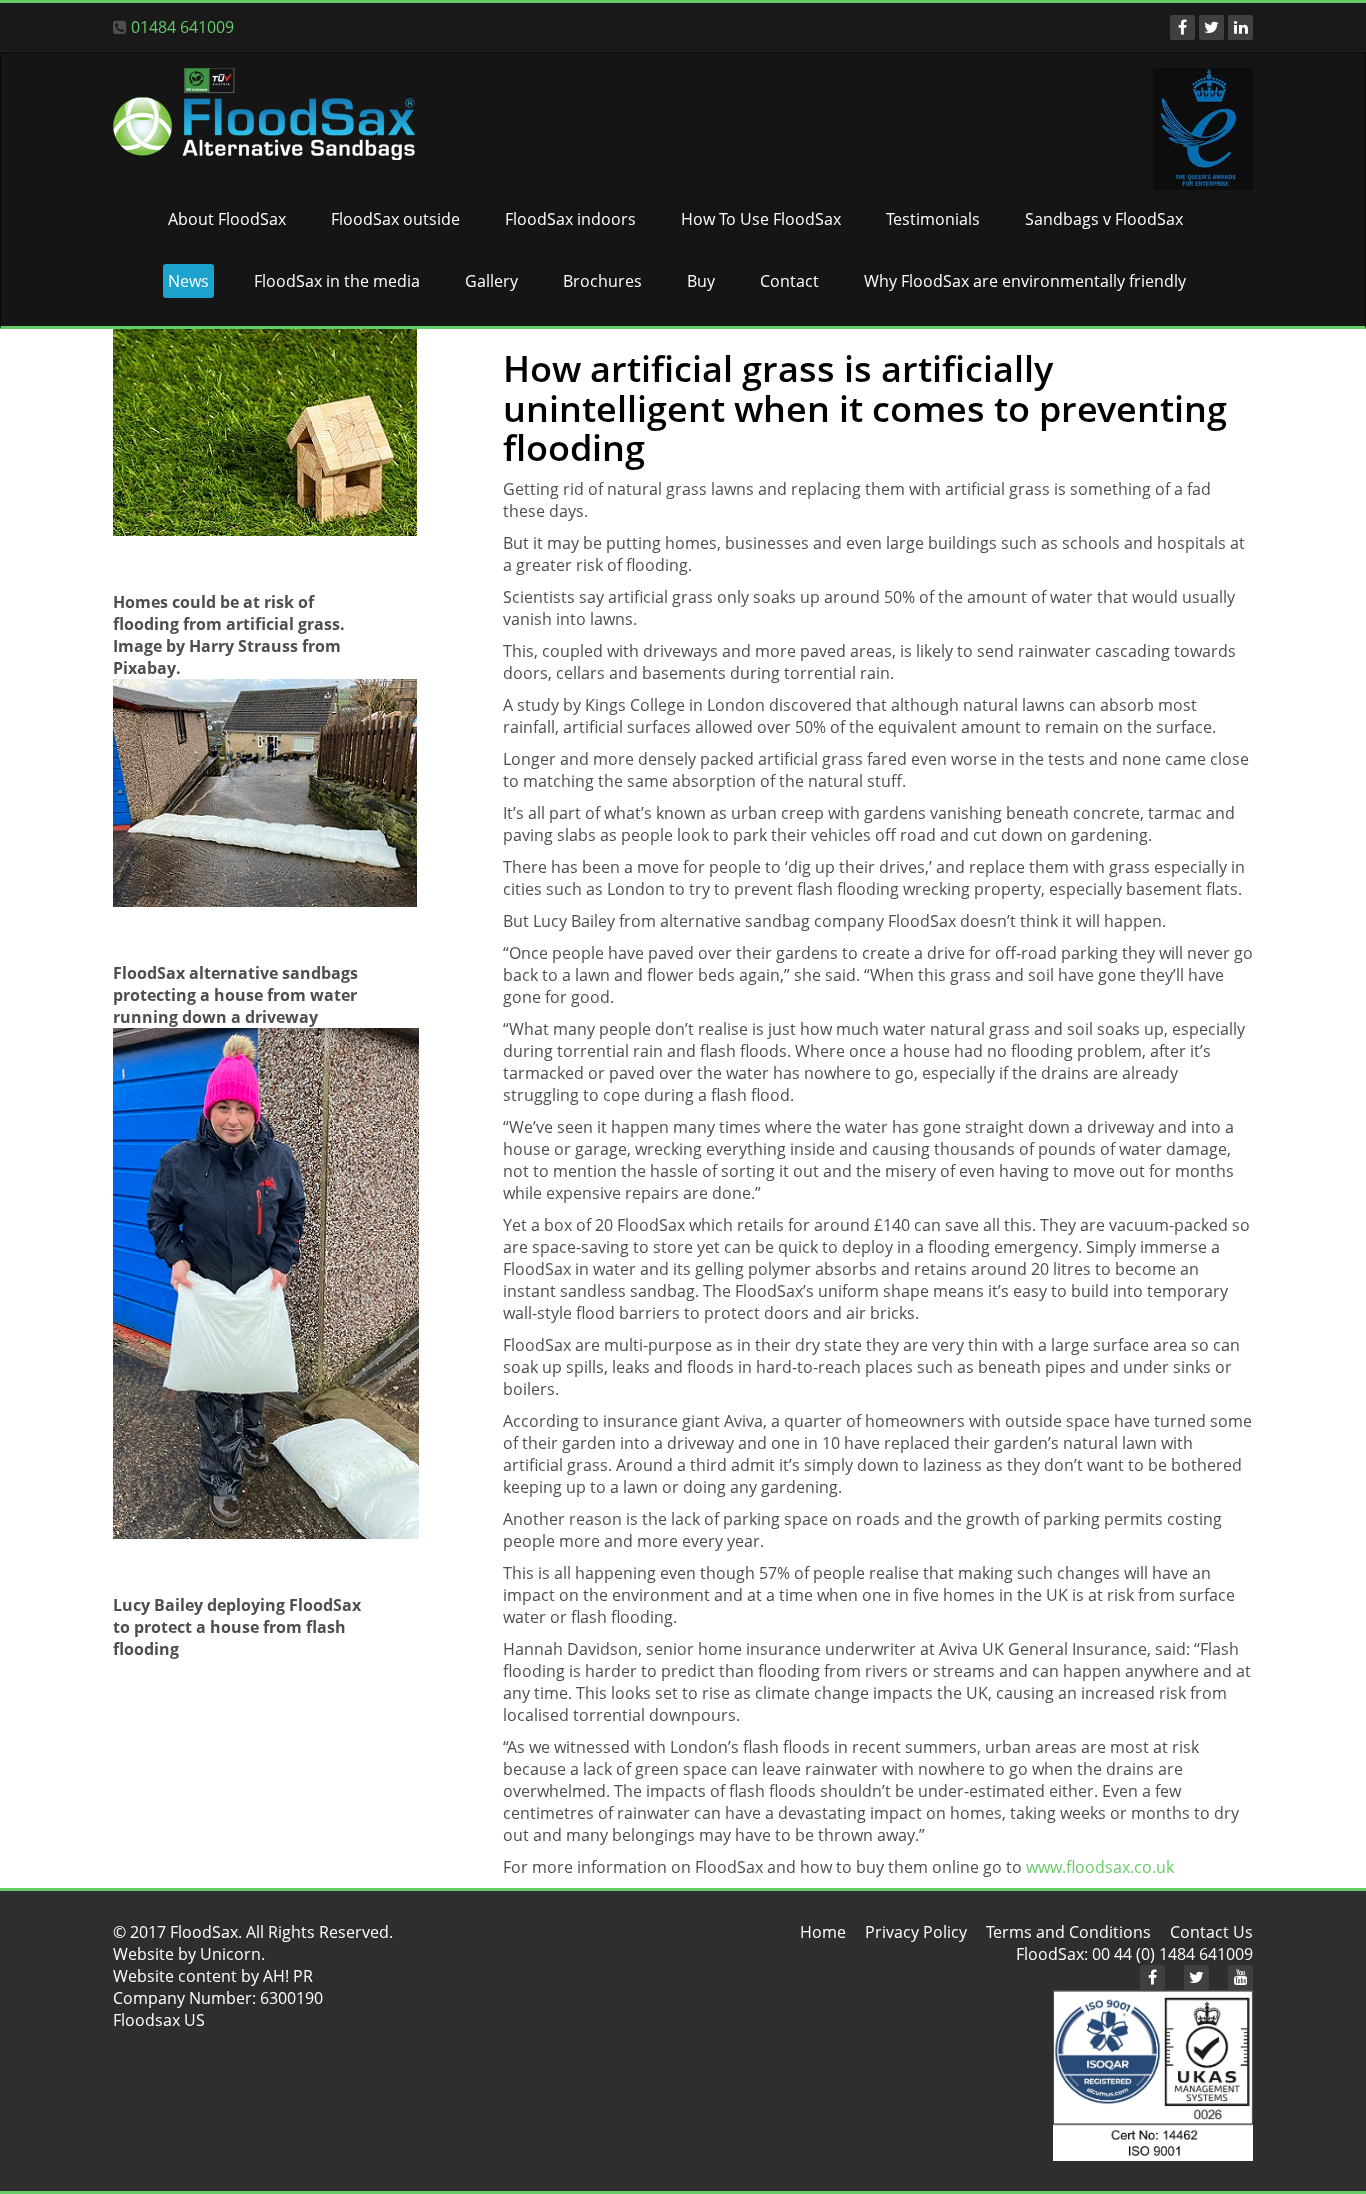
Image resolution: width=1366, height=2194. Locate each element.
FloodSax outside (395, 219)
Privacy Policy (916, 1932)
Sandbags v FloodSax (1104, 219)
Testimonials (933, 219)
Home (823, 1932)
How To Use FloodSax (761, 219)
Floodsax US (159, 2020)
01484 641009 (182, 27)
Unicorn (230, 1954)
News (188, 281)
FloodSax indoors (570, 219)
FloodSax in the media (337, 281)
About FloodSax (227, 219)
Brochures (602, 281)
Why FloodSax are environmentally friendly (1025, 281)
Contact (789, 281)
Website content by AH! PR (213, 1976)
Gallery (491, 281)
